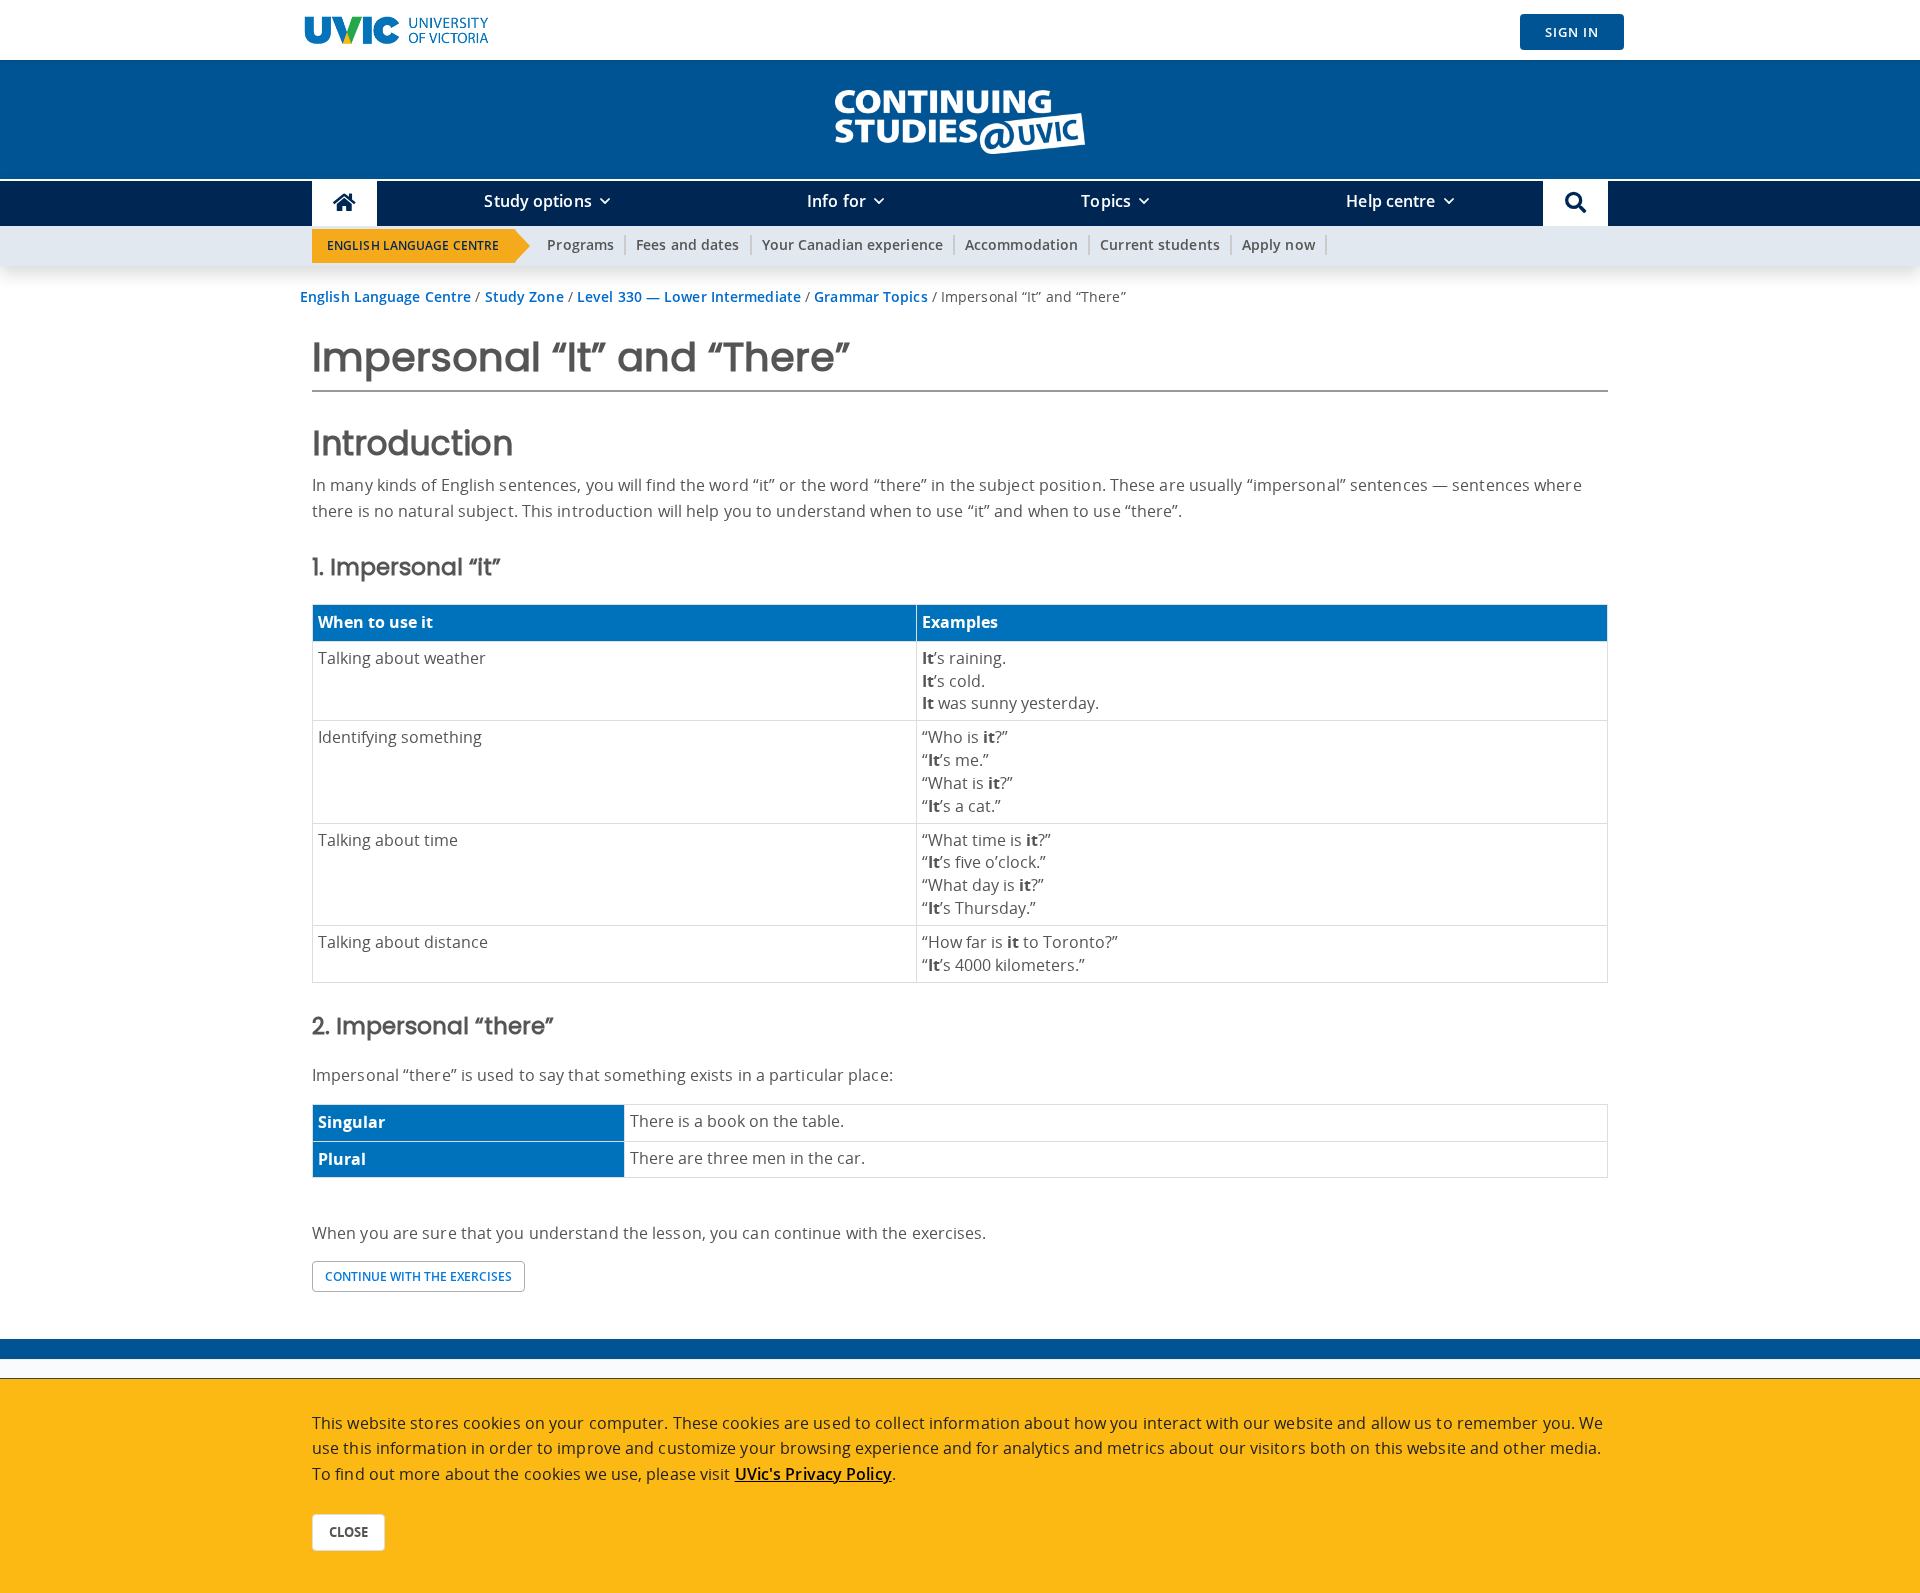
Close (348, 1532)
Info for (836, 201)
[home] (960, 118)
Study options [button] (537, 201)
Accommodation (1021, 244)
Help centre (1390, 201)
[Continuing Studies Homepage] (344, 203)
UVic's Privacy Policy (813, 1474)
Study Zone (524, 296)
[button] (1575, 203)
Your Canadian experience (852, 244)
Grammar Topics (870, 296)
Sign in (1572, 32)
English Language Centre (413, 245)
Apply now (1278, 244)
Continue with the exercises (418, 1276)
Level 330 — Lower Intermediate (689, 296)
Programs (580, 244)
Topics (1106, 201)
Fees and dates (687, 244)
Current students (1160, 244)
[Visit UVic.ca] (396, 30)
